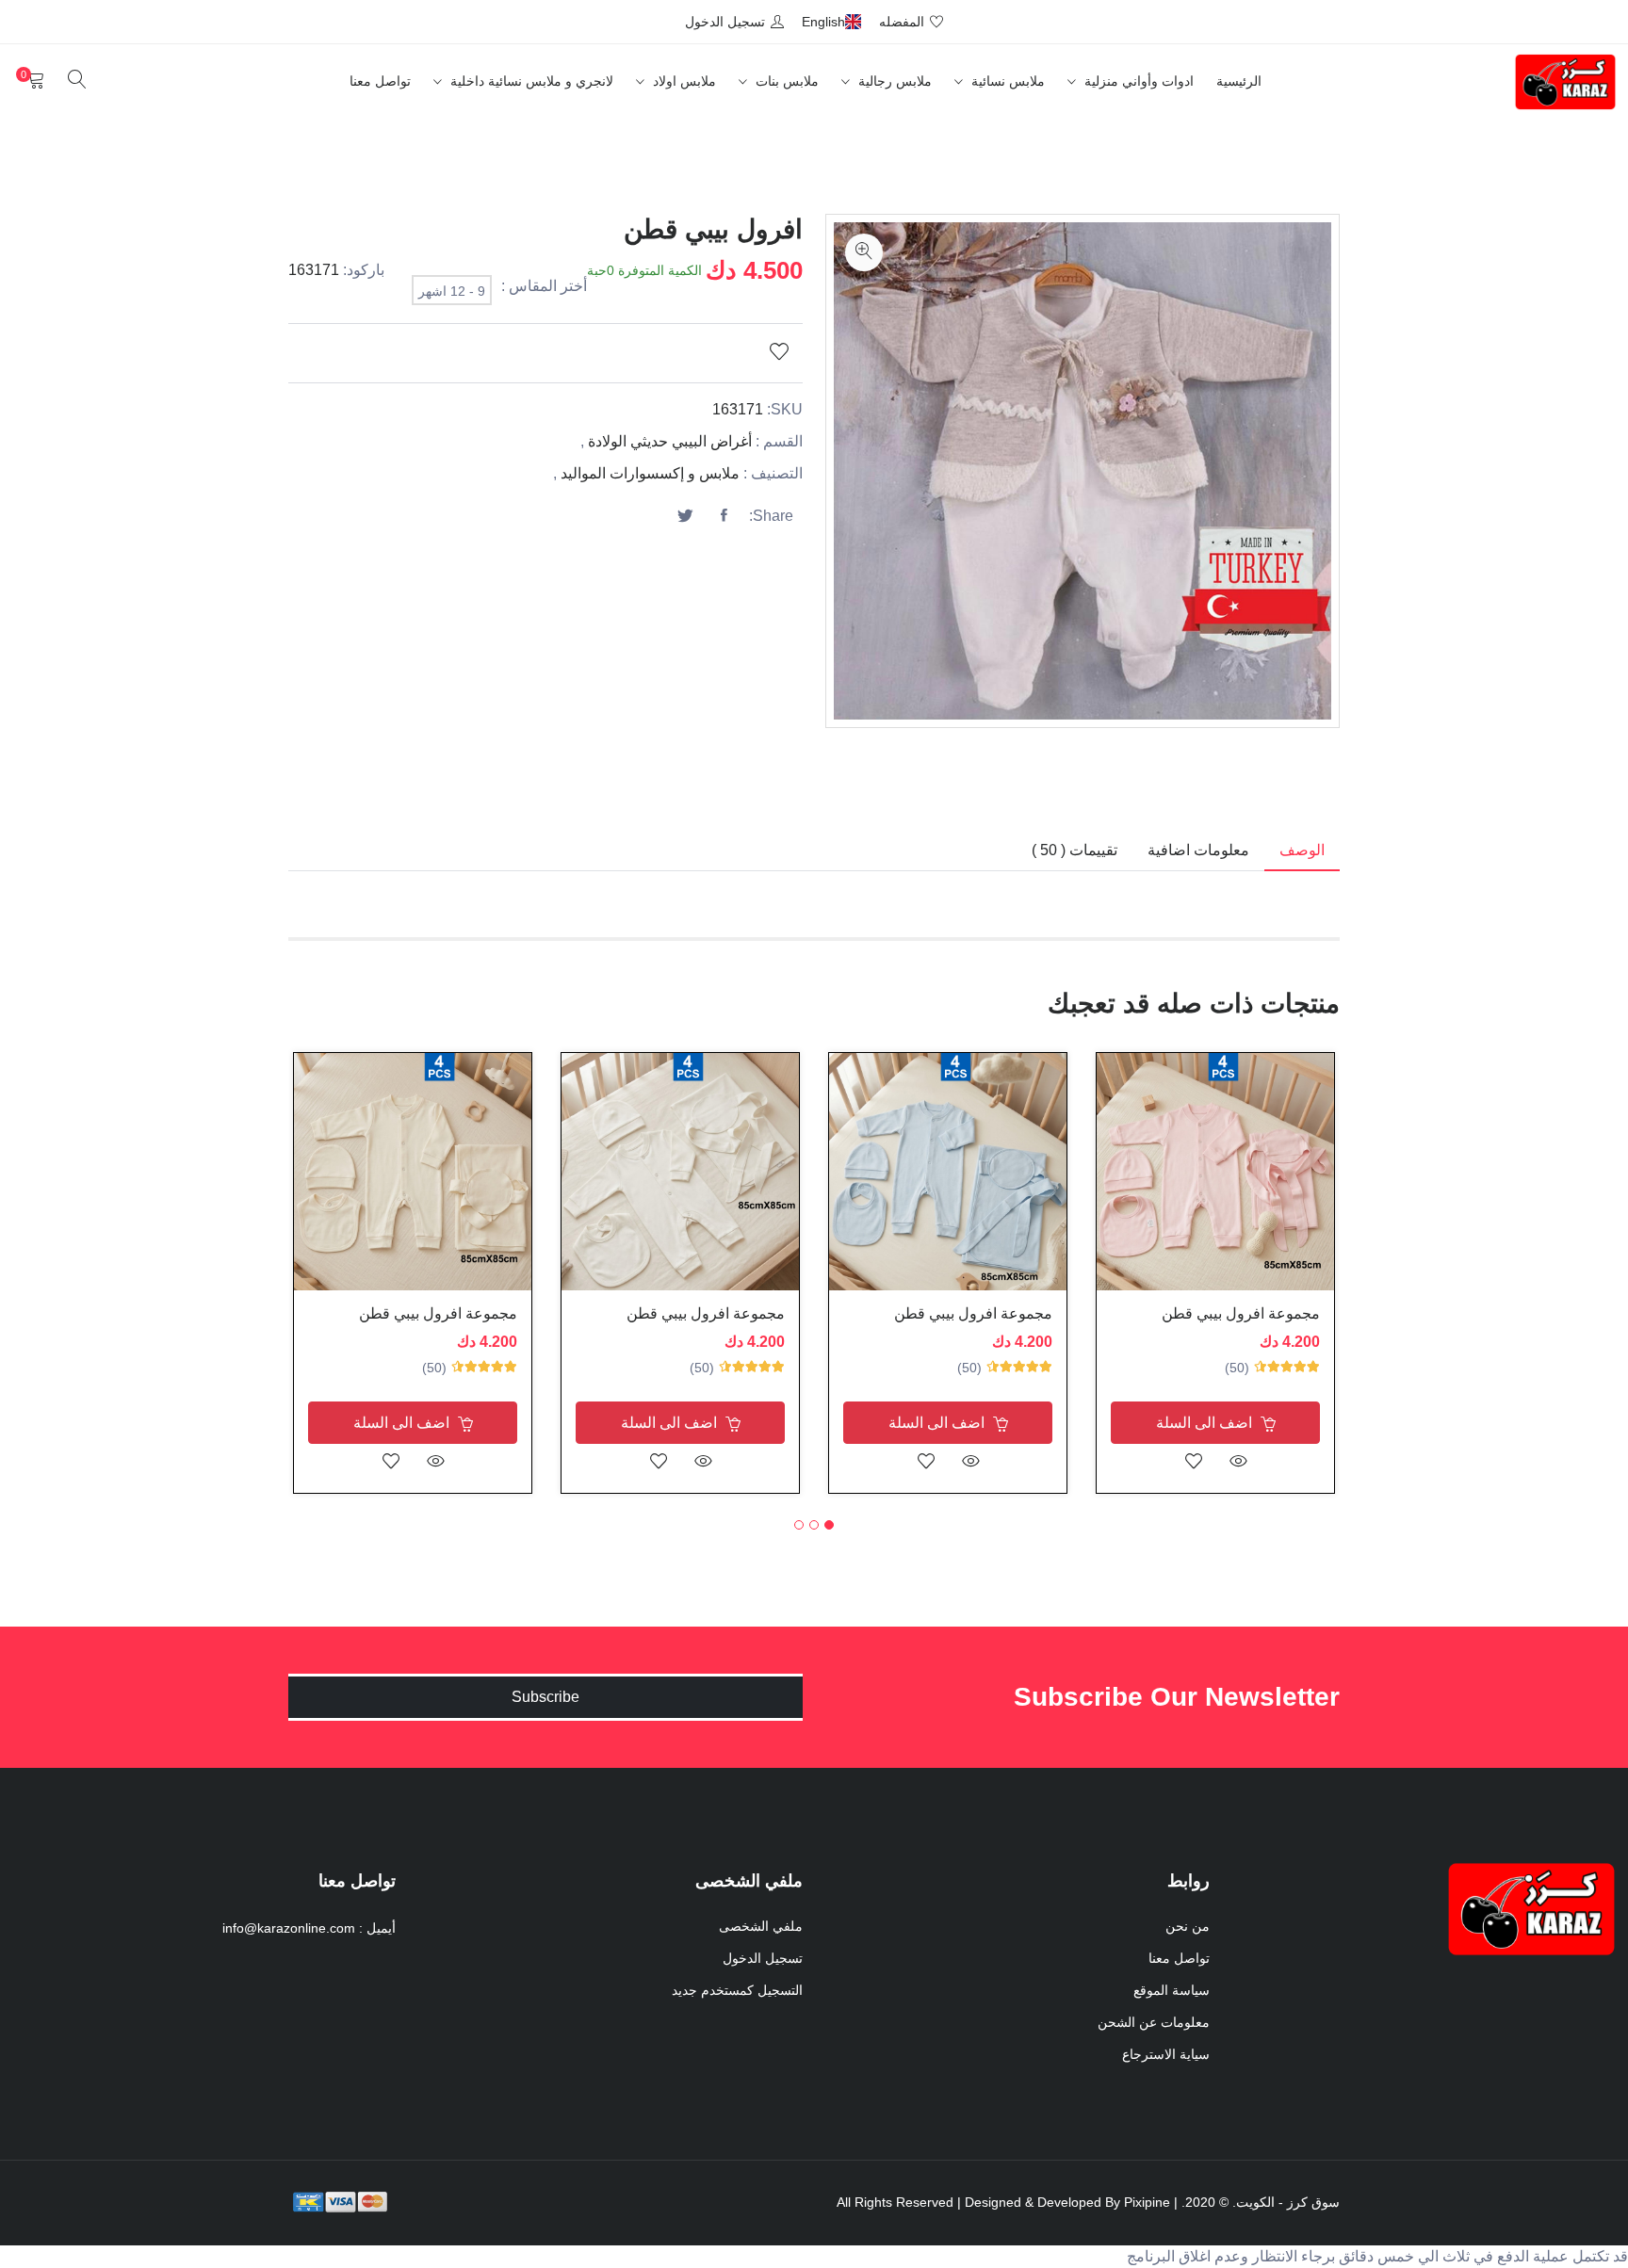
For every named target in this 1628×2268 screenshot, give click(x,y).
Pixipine (1147, 2202)
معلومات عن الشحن (1154, 2022)
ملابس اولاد (683, 81)
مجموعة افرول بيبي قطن (1241, 1313)
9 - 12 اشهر (452, 291)
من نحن (1188, 1926)
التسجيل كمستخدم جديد (737, 1990)
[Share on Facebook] (724, 516)
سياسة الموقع (1172, 1990)
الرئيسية (1239, 81)
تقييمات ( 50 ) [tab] (1074, 850)
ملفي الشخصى (761, 1926)
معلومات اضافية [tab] (1198, 850)
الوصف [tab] (1302, 850)
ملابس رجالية (893, 81)
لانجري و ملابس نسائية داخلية (530, 81)
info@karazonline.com (289, 1928)
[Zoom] (864, 252)
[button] (829, 1525)
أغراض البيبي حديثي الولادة (670, 441)
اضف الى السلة (1206, 1423)
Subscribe (545, 1697)
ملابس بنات (785, 81)
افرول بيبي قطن (713, 229)
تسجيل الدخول (763, 1958)
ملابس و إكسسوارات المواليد (650, 473)
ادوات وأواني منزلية (1137, 81)
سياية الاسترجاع (1166, 2054)
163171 (314, 270)
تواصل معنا (380, 81)
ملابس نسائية (1006, 81)
